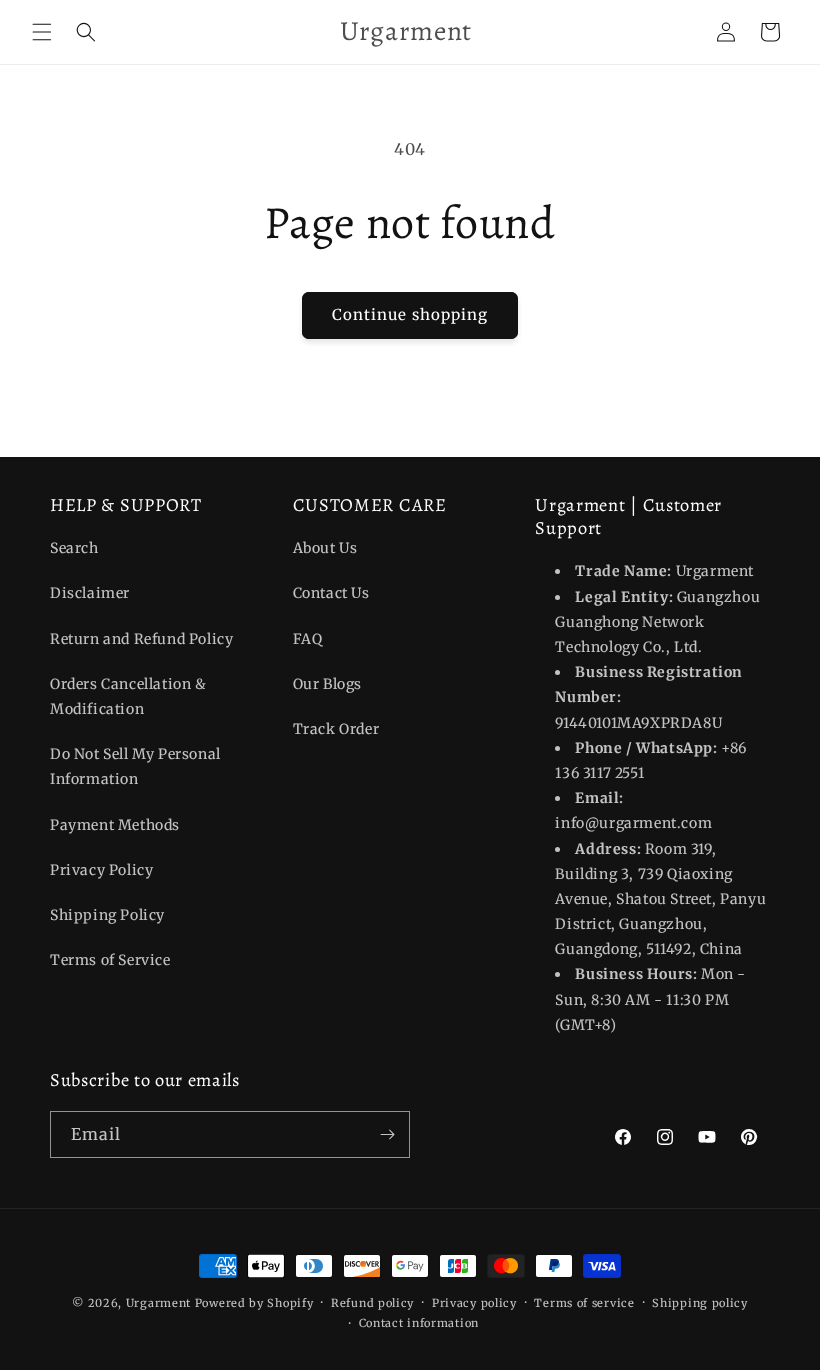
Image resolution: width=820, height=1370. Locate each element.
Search (74, 548)
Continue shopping (410, 314)
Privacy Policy (101, 870)
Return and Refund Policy (141, 639)
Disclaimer (90, 593)
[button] (42, 32)
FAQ (308, 639)
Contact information (419, 1323)
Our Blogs (327, 684)
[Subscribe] (387, 1134)
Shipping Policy (107, 915)
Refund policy (372, 1303)
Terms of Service (110, 960)
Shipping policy (700, 1303)
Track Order (336, 729)
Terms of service (584, 1303)
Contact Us (331, 593)
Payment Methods (115, 825)
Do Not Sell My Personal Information (135, 766)
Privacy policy (474, 1303)
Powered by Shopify (254, 1303)
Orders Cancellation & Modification (128, 696)
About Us (325, 548)
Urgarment (158, 1303)
